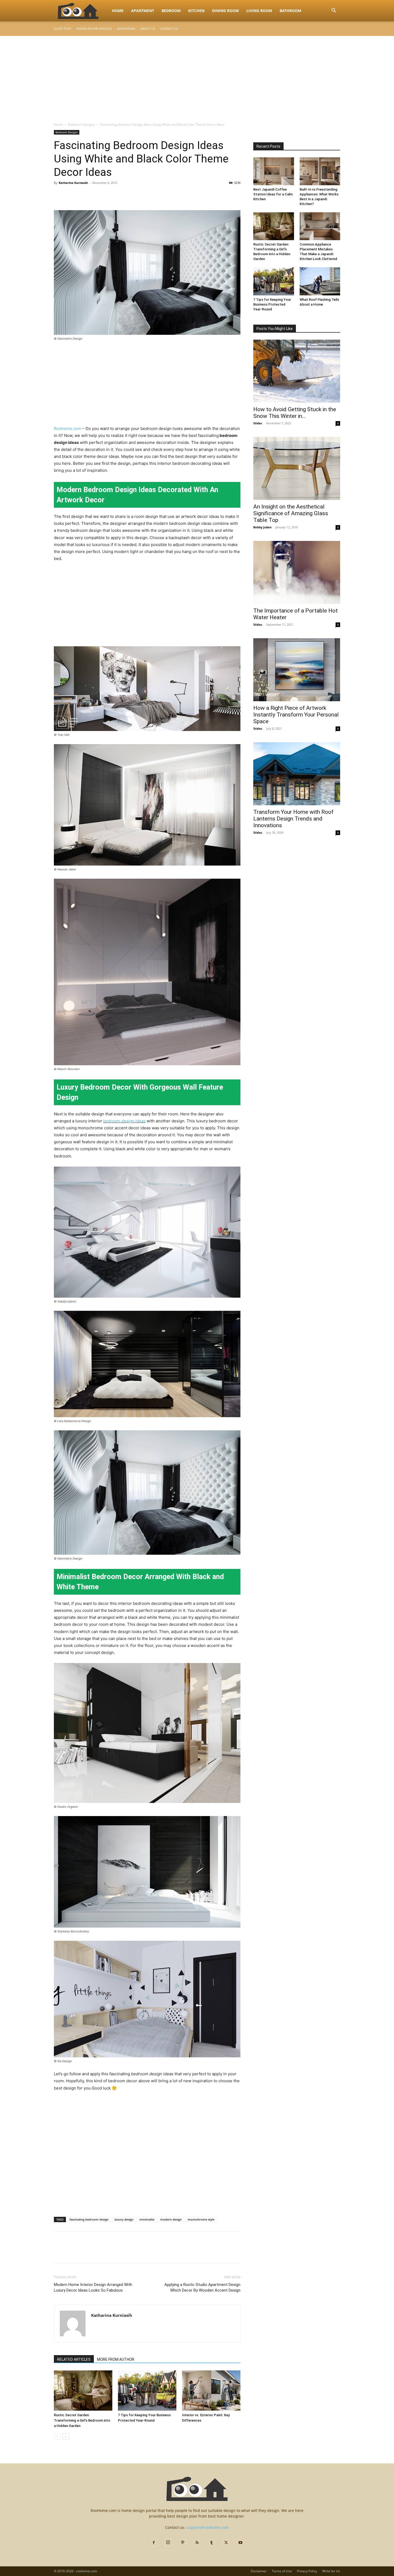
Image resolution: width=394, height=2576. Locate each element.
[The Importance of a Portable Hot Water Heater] (297, 572)
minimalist (147, 2219)
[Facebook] (59, 195)
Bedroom (171, 11)
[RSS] (197, 2543)
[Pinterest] (84, 195)
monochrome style (201, 2219)
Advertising (126, 29)
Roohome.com (68, 428)
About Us (148, 29)
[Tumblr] (211, 2543)
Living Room (259, 11)
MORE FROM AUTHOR (116, 2359)
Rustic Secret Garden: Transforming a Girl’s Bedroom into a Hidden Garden (82, 2420)
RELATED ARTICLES (74, 2359)
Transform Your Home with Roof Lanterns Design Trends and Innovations (293, 819)
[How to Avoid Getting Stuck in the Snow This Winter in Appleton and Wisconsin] (297, 371)
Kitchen (196, 11)
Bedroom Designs (81, 125)
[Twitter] (72, 195)
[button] (334, 11)
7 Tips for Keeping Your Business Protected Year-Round (272, 304)
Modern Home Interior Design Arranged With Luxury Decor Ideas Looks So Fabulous (93, 2287)
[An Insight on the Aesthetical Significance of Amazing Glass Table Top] (297, 468)
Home (118, 11)
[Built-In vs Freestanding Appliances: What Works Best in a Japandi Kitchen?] (320, 171)
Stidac (258, 423)
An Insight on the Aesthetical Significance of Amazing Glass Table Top (291, 513)
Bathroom (290, 11)
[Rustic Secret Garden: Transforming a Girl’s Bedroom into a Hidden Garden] (83, 2391)
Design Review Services (94, 29)
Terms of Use (282, 2571)
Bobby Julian (262, 527)
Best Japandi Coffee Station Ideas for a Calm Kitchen (273, 194)
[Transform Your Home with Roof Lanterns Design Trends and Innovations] (297, 774)
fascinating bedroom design (89, 2219)
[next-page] (66, 2436)
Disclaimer (259, 2571)
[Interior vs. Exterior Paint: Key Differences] (211, 2391)
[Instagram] (168, 2542)
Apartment (143, 11)
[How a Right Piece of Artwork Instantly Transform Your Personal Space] (297, 670)
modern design (171, 2219)
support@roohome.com (207, 2527)
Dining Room (225, 11)
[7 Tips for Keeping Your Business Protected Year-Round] (147, 2391)
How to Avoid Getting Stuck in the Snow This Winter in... (295, 413)
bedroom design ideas (124, 1121)
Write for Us (331, 2571)
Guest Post (63, 29)
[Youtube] (240, 2543)
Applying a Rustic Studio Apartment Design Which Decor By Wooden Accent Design (202, 2287)
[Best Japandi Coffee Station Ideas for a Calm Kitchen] (274, 171)
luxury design (124, 2219)
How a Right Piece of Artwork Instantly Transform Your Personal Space (296, 715)
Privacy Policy (307, 2571)
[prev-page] (57, 2436)
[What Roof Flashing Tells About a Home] (320, 281)
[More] (109, 195)
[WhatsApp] (96, 195)
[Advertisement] (197, 76)
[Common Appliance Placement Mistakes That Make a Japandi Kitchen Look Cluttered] (320, 226)
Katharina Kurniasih (73, 183)
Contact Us (169, 29)
